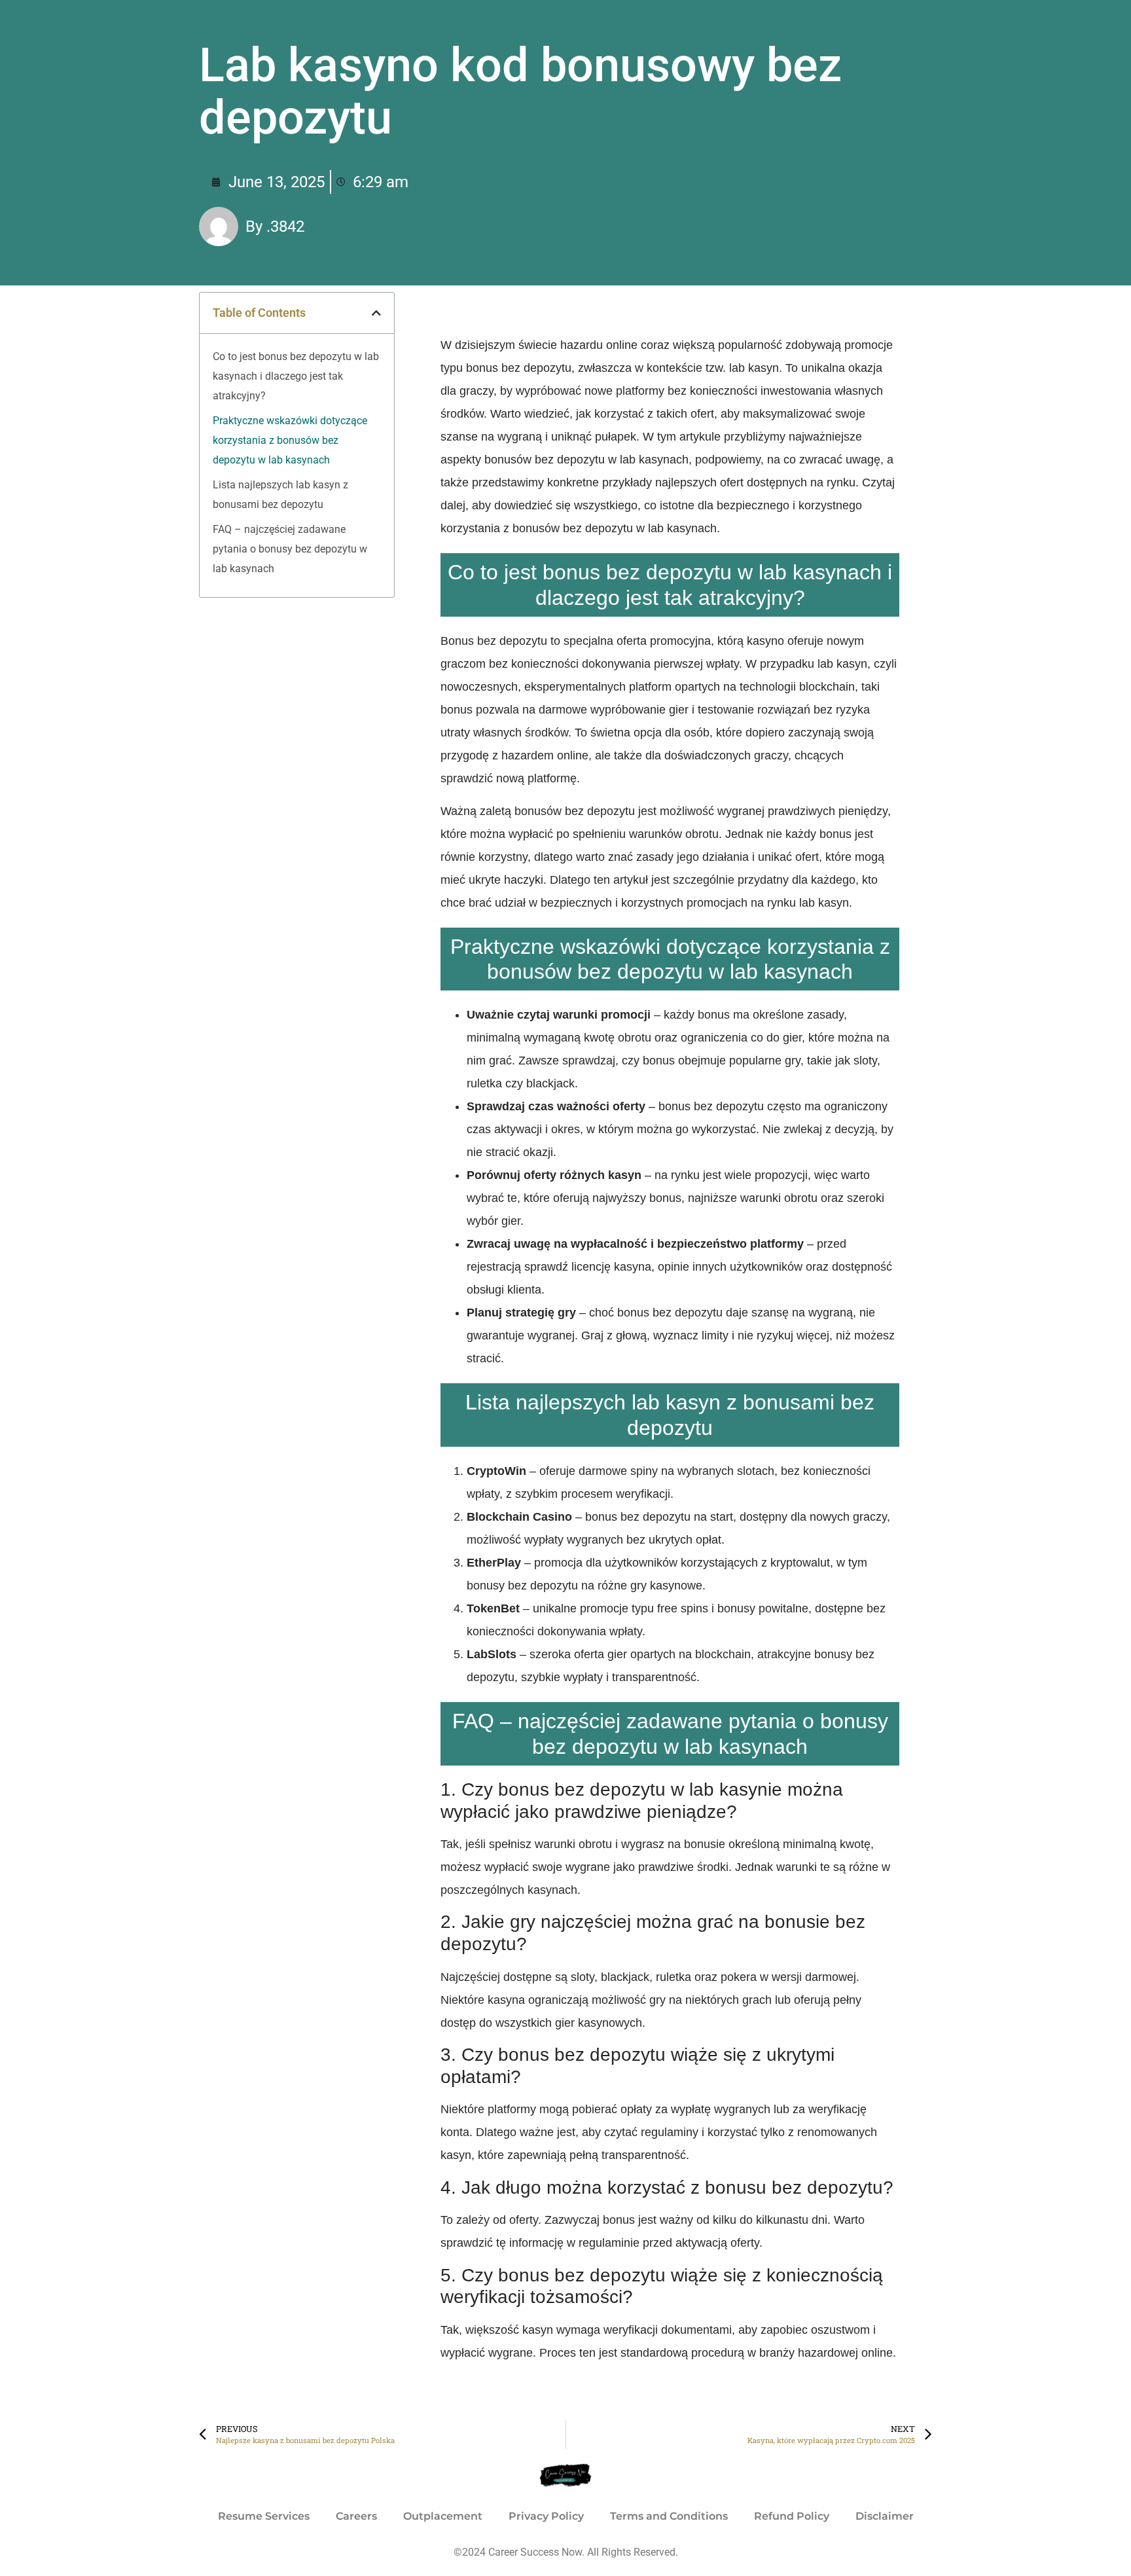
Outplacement (443, 2516)
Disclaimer (885, 2516)
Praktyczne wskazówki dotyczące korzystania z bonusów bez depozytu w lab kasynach (290, 440)
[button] (376, 313)
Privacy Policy (546, 2516)
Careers (356, 2516)
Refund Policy (792, 2516)
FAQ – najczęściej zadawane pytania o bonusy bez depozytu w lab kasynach (290, 549)
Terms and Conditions (669, 2516)
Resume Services (264, 2516)
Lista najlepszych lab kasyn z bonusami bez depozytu (280, 495)
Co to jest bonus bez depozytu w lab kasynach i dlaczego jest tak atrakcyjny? (296, 376)
